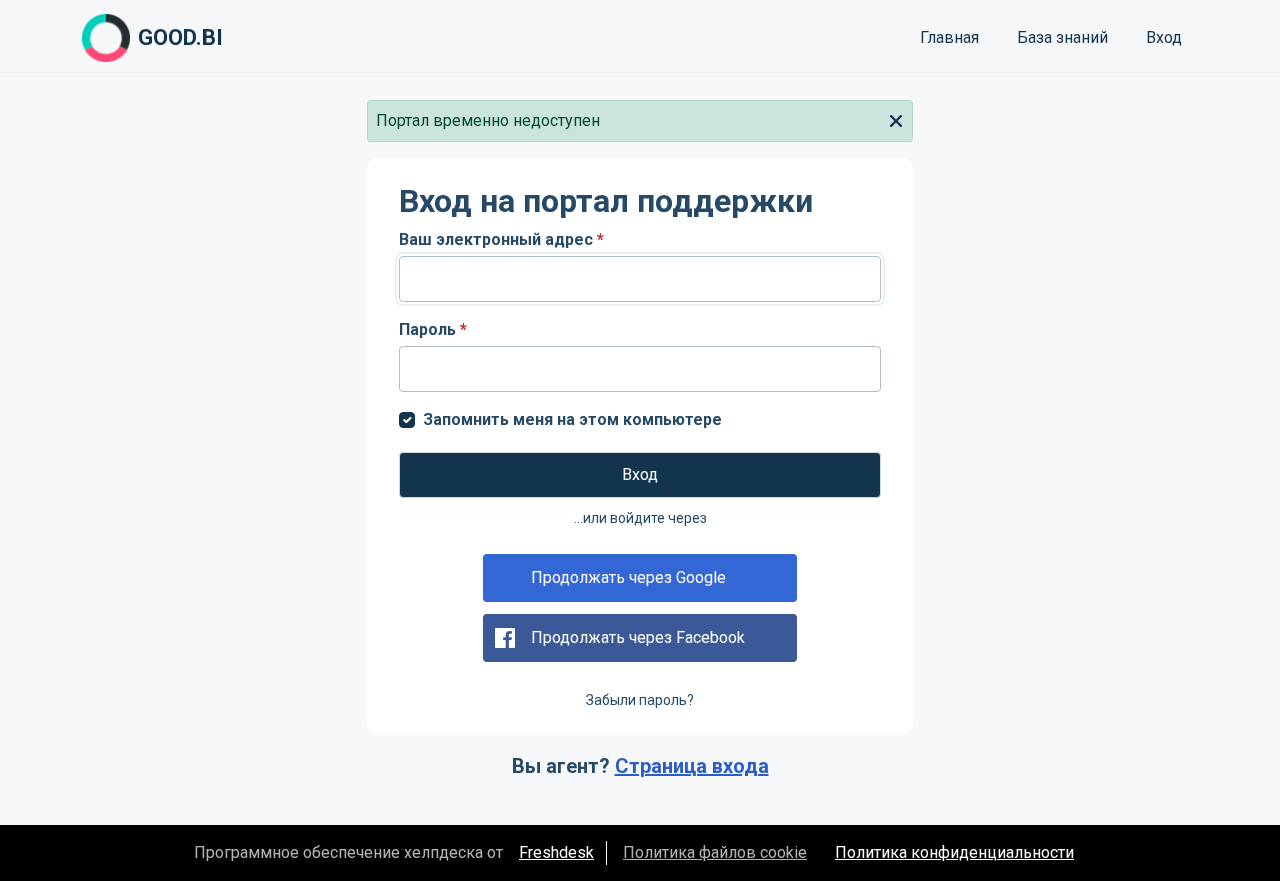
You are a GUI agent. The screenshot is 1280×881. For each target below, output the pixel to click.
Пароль (433, 329)
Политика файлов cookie (715, 852)
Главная (949, 37)
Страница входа (692, 766)
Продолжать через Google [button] (628, 577)
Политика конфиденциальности (954, 852)
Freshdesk (556, 852)
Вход (1164, 37)
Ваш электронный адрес (501, 239)
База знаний (1062, 37)
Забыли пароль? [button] (640, 700)
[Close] (896, 119)
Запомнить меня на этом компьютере (572, 419)
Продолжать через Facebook (638, 637)
